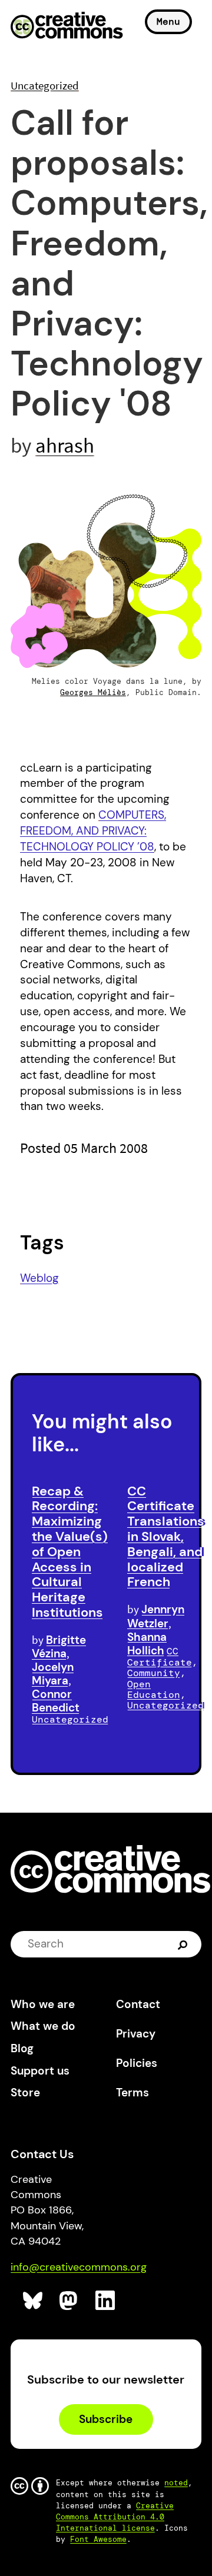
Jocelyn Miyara (53, 1674)
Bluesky (33, 2301)
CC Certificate (160, 1657)
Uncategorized (45, 85)
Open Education (154, 1689)
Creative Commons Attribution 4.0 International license (115, 2517)
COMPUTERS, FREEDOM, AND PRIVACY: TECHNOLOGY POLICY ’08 (93, 831)
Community (154, 1673)
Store (25, 2093)
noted (176, 2483)
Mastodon (70, 2301)
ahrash (65, 445)
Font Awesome (98, 2539)
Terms (132, 2093)
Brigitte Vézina (59, 1647)
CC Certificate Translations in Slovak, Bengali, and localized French (166, 1537)
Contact (138, 2004)
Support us (40, 2071)
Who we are (43, 2004)
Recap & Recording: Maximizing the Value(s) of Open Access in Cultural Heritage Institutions (70, 1552)
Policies (137, 2063)
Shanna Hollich (147, 1644)
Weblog (39, 1278)
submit (184, 1944)
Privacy (136, 2034)
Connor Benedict (56, 1701)
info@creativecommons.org (79, 2267)
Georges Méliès (93, 692)
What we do (43, 2026)
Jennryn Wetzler (156, 1616)
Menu (168, 21)
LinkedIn (106, 2301)
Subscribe (106, 2419)
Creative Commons (67, 26)
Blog (22, 2048)
